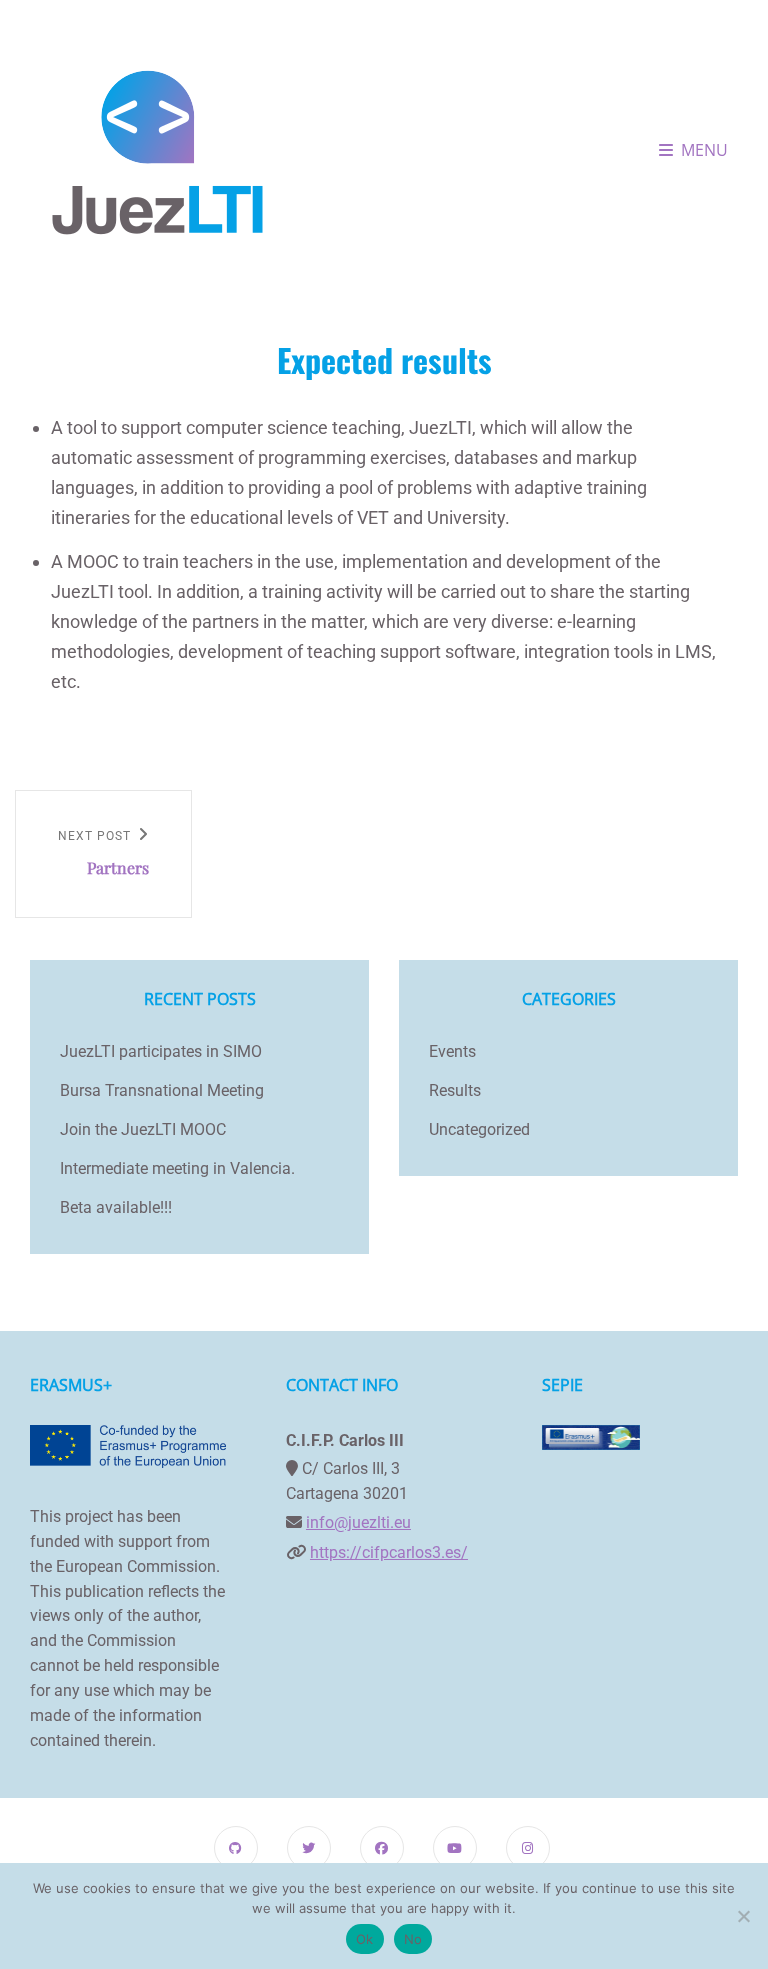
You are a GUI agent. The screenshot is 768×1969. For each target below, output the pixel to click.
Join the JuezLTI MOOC (143, 1129)
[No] (743, 1916)
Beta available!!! (116, 1207)
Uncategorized (479, 1129)
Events (452, 1051)
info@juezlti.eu (358, 1522)
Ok (365, 1939)
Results (455, 1090)
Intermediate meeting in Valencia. (177, 1168)
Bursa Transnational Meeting (162, 1090)
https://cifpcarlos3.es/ (389, 1552)
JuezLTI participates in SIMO (161, 1051)
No (413, 1939)
